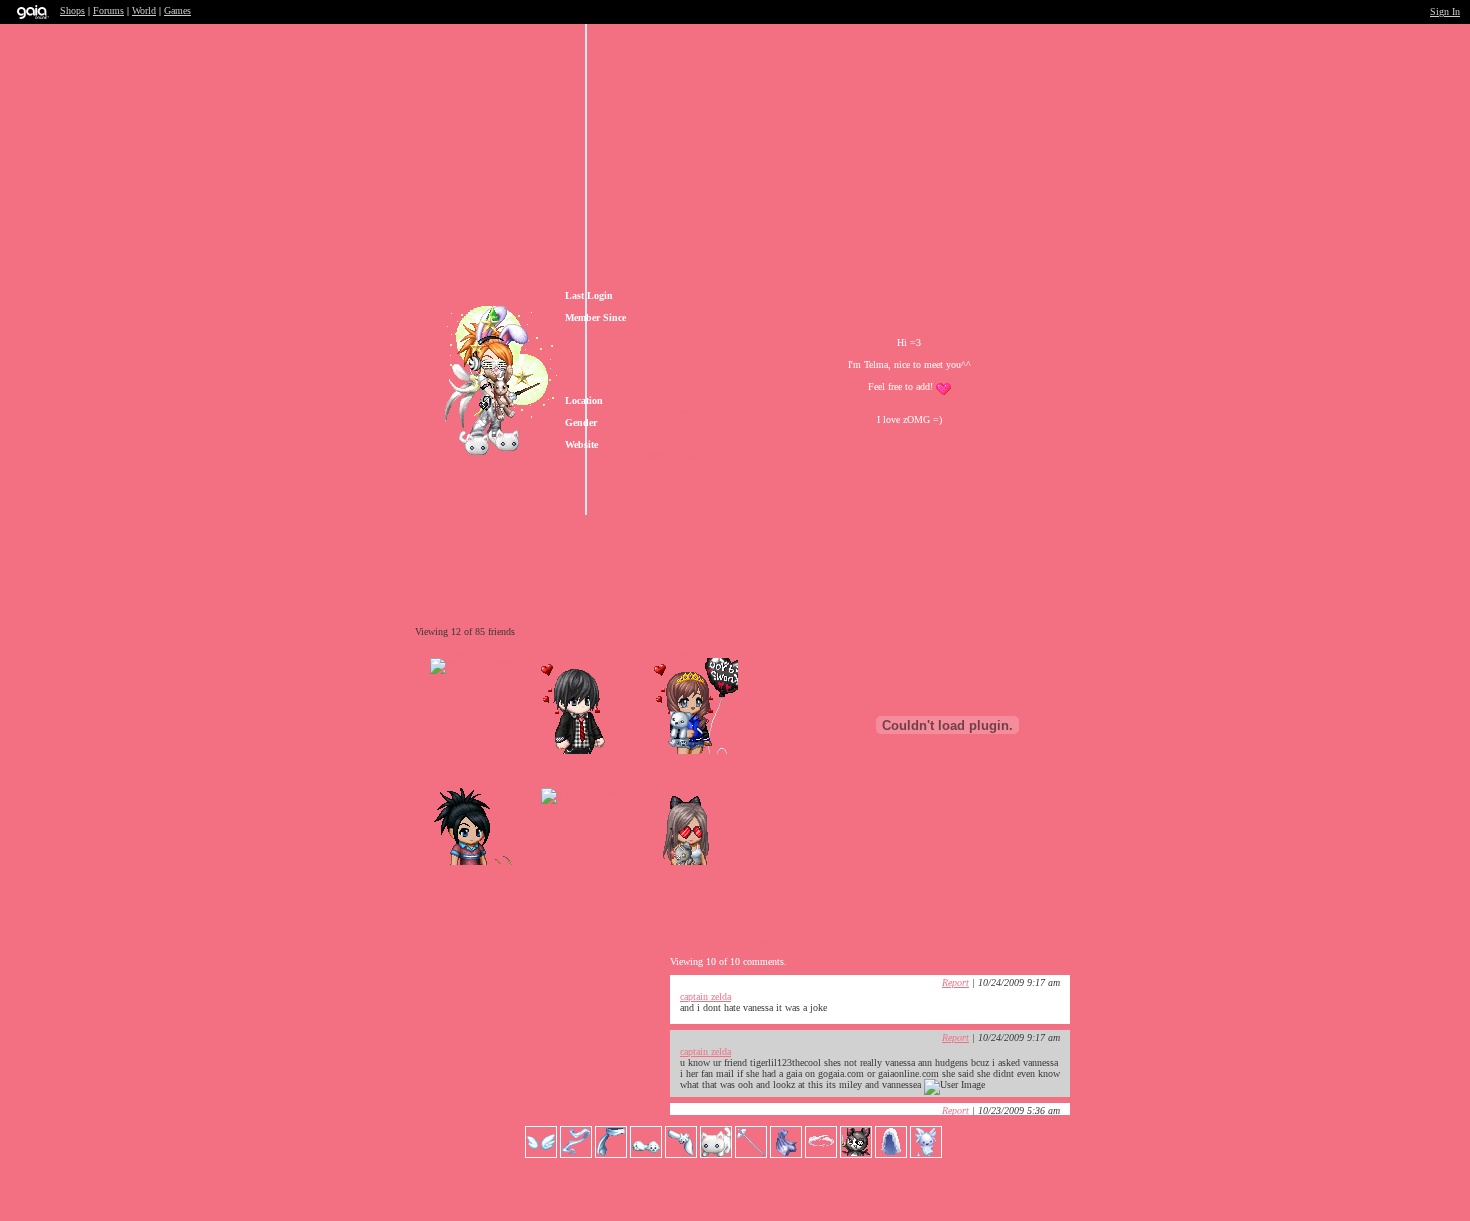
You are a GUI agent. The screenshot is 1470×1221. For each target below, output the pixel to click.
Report (955, 982)
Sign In (1445, 11)
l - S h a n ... (580, 652)
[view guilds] (886, 310)
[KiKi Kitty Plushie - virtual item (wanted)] (717, 1154)
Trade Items (879, 538)
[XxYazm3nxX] (690, 750)
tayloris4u (470, 782)
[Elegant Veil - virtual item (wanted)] (892, 1154)
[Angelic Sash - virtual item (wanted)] (577, 1154)
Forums (108, 10)
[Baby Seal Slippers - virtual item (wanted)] (647, 1154)
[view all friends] (449, 610)
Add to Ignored (989, 538)
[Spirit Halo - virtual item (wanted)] (822, 1154)
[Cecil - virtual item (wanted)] (926, 1154)
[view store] (959, 310)
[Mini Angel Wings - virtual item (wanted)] (542, 1154)
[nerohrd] (580, 793)
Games (177, 10)
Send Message (759, 538)
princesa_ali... (690, 782)
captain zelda (705, 996)
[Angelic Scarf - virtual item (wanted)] (612, 1154)
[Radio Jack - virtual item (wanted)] (857, 1154)
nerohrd (580, 782)
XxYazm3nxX (690, 652)
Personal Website (671, 455)
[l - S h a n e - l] (580, 750)
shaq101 (470, 652)
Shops (72, 10)
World (144, 10)
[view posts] (812, 310)
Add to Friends (639, 538)
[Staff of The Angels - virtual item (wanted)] (752, 1154)
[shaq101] (470, 663)
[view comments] (739, 940)
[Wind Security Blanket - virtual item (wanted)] (787, 1154)
